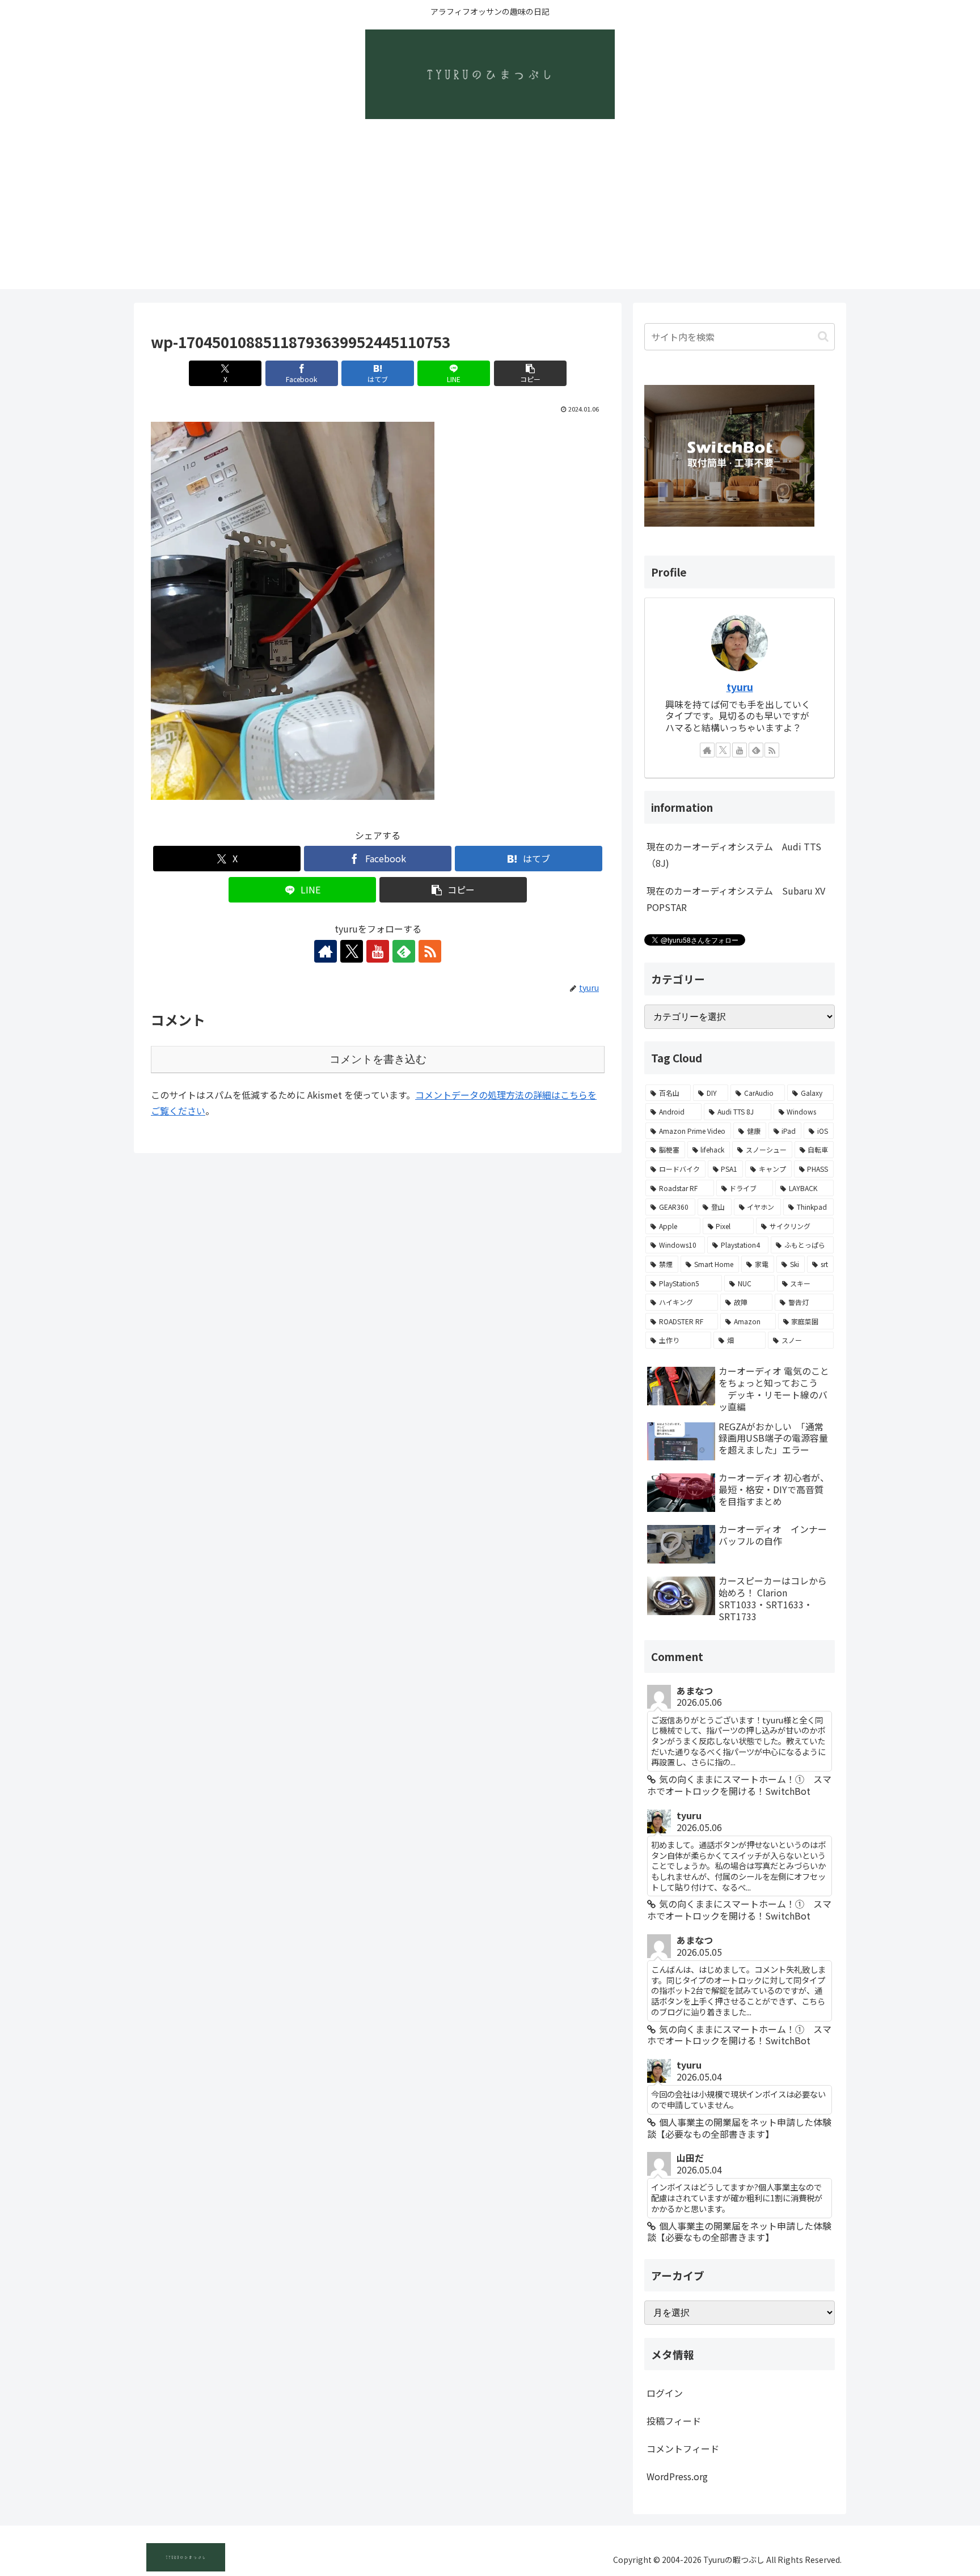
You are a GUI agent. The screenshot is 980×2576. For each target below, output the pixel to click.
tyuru (740, 687)
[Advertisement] (490, 210)
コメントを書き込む (378, 1059)
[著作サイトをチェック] (326, 951)
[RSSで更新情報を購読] (430, 951)
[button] (530, 373)
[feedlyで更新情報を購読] (404, 951)
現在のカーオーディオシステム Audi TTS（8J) (734, 855)
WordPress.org (677, 2476)
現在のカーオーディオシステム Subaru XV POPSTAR (736, 899)
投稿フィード (674, 2421)
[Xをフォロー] (352, 951)
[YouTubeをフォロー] (378, 951)
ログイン (665, 2393)
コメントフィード (683, 2448)
